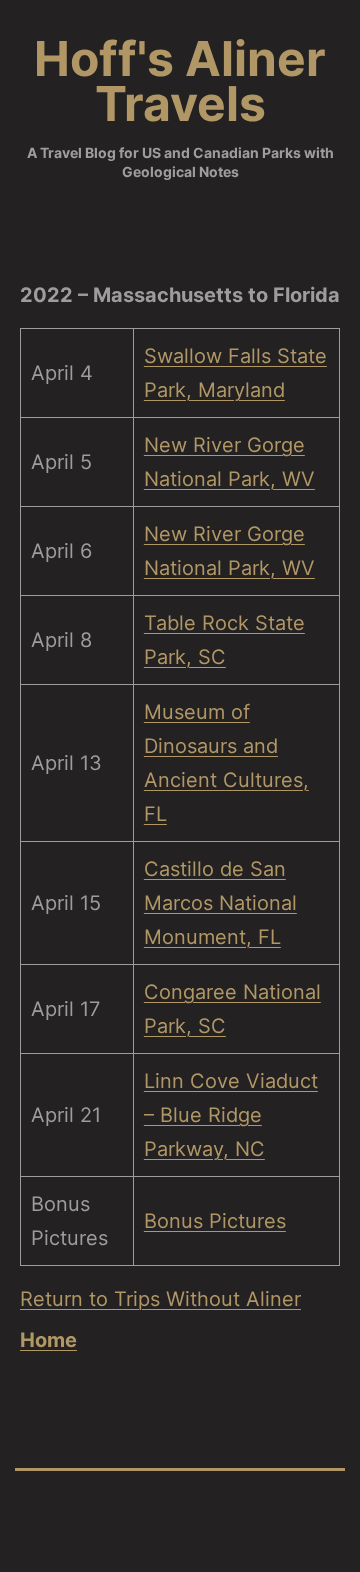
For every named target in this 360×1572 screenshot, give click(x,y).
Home (48, 1340)
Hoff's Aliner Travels (180, 81)
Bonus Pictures (215, 1221)
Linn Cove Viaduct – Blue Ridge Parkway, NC (231, 1115)
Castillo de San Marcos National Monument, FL (220, 903)
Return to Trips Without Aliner (160, 1299)
